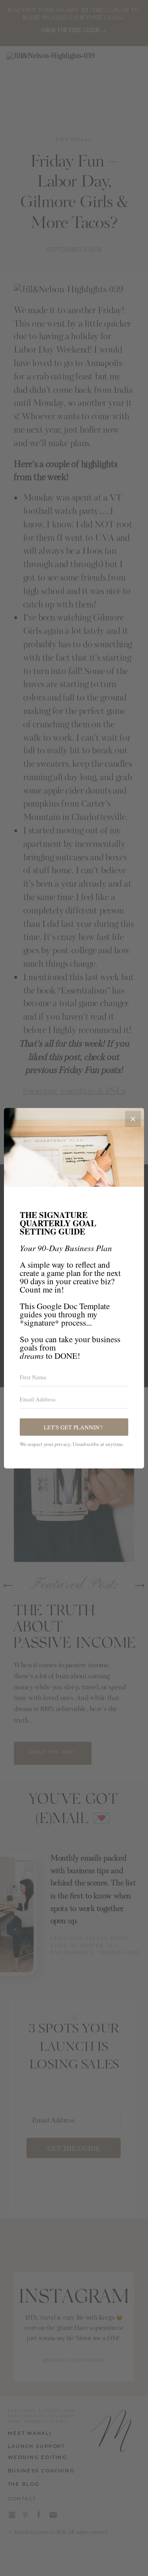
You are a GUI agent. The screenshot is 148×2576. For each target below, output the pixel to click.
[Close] (133, 1119)
